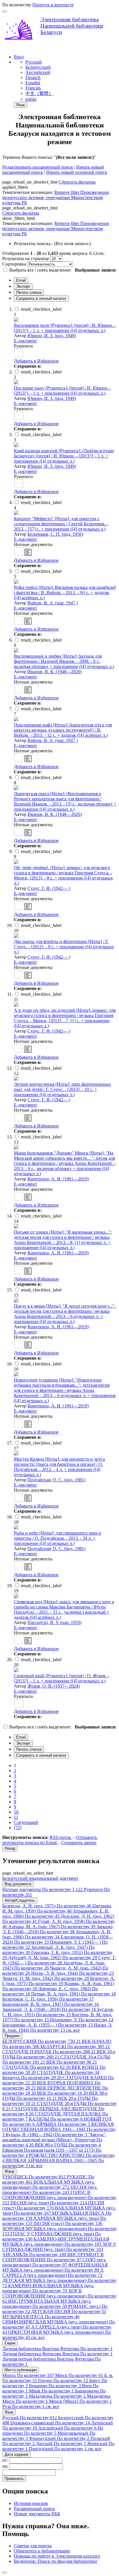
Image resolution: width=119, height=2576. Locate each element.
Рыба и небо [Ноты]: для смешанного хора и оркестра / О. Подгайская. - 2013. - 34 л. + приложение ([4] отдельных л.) (57, 1538)
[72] (18, 1828)
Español (33, 83)
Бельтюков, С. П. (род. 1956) (55, 534)
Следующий (26, 1822)
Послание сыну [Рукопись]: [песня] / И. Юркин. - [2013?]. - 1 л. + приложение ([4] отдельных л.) (62, 391)
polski (31, 99)
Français (33, 88)
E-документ (25, 341)
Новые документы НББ (37, 2514)
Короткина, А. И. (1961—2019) (58, 1179)
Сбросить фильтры (77, 182)
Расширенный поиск (34, 2509)
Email (21, 280)
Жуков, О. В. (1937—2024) (54, 1686)
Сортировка (14, 264)
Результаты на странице (26, 258)
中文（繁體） (39, 93)
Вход (19, 57)
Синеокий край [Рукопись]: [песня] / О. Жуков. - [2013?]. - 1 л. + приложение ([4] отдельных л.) (62, 1678)
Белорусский (38, 67)
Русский (34, 62)
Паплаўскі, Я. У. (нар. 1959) (54, 1622)
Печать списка (29, 292)
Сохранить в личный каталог (41, 298)
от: (6, 2460)
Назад (10, 1848)
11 (16, 1817)
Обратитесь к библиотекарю (42, 2551)
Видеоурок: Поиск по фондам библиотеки (55, 2561)
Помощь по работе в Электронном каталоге (57, 2556)
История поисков (31, 2503)
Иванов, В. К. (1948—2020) (55, 672)
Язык (21, 105)
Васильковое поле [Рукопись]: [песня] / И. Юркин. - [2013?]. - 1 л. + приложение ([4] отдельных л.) (65, 328)
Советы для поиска (33, 2546)
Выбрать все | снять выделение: (41, 270)
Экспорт (23, 286)
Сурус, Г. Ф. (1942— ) (49, 888)
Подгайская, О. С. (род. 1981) (56, 1480)
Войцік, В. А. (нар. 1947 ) (53, 603)
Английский (38, 72)
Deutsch (33, 78)
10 (16, 1812)
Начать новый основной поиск (77, 172)
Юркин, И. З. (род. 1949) (52, 336)
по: (6, 2466)
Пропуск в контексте (53, 5)
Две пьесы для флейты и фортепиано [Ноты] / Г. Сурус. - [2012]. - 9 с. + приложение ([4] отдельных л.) (64, 947)
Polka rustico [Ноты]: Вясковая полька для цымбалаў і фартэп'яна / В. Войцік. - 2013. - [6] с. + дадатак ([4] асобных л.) (65, 593)
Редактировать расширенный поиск (38, 167)
